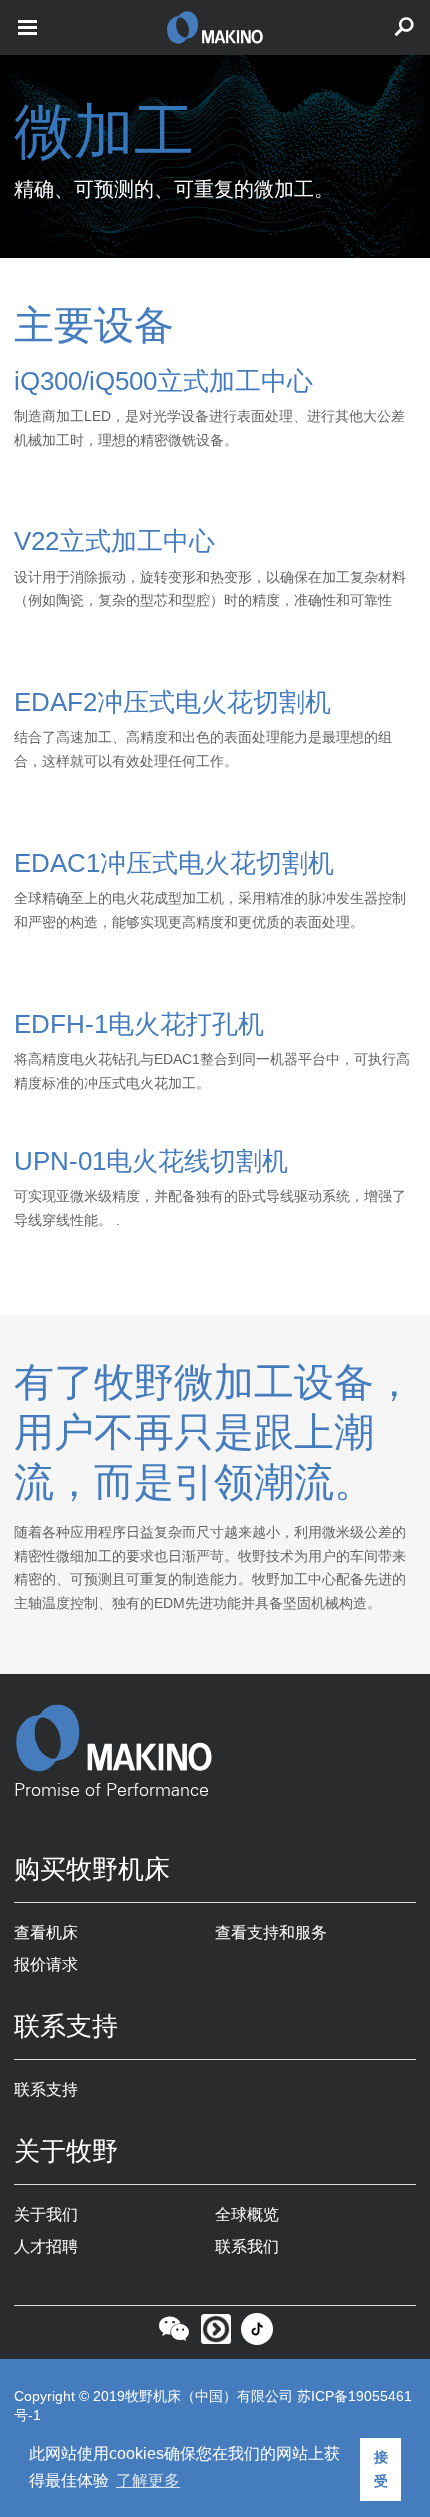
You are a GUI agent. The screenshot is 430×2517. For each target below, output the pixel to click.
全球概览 (247, 2214)
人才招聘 (46, 2246)
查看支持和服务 (271, 1932)
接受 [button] (381, 2469)
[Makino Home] (215, 1738)
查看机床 (46, 1932)
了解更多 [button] (148, 2480)
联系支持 (46, 2089)
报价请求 (46, 1964)
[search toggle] (404, 27)
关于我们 (46, 2214)
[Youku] (216, 2334)
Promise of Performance (111, 1791)
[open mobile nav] (27, 27)
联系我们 (247, 2246)
